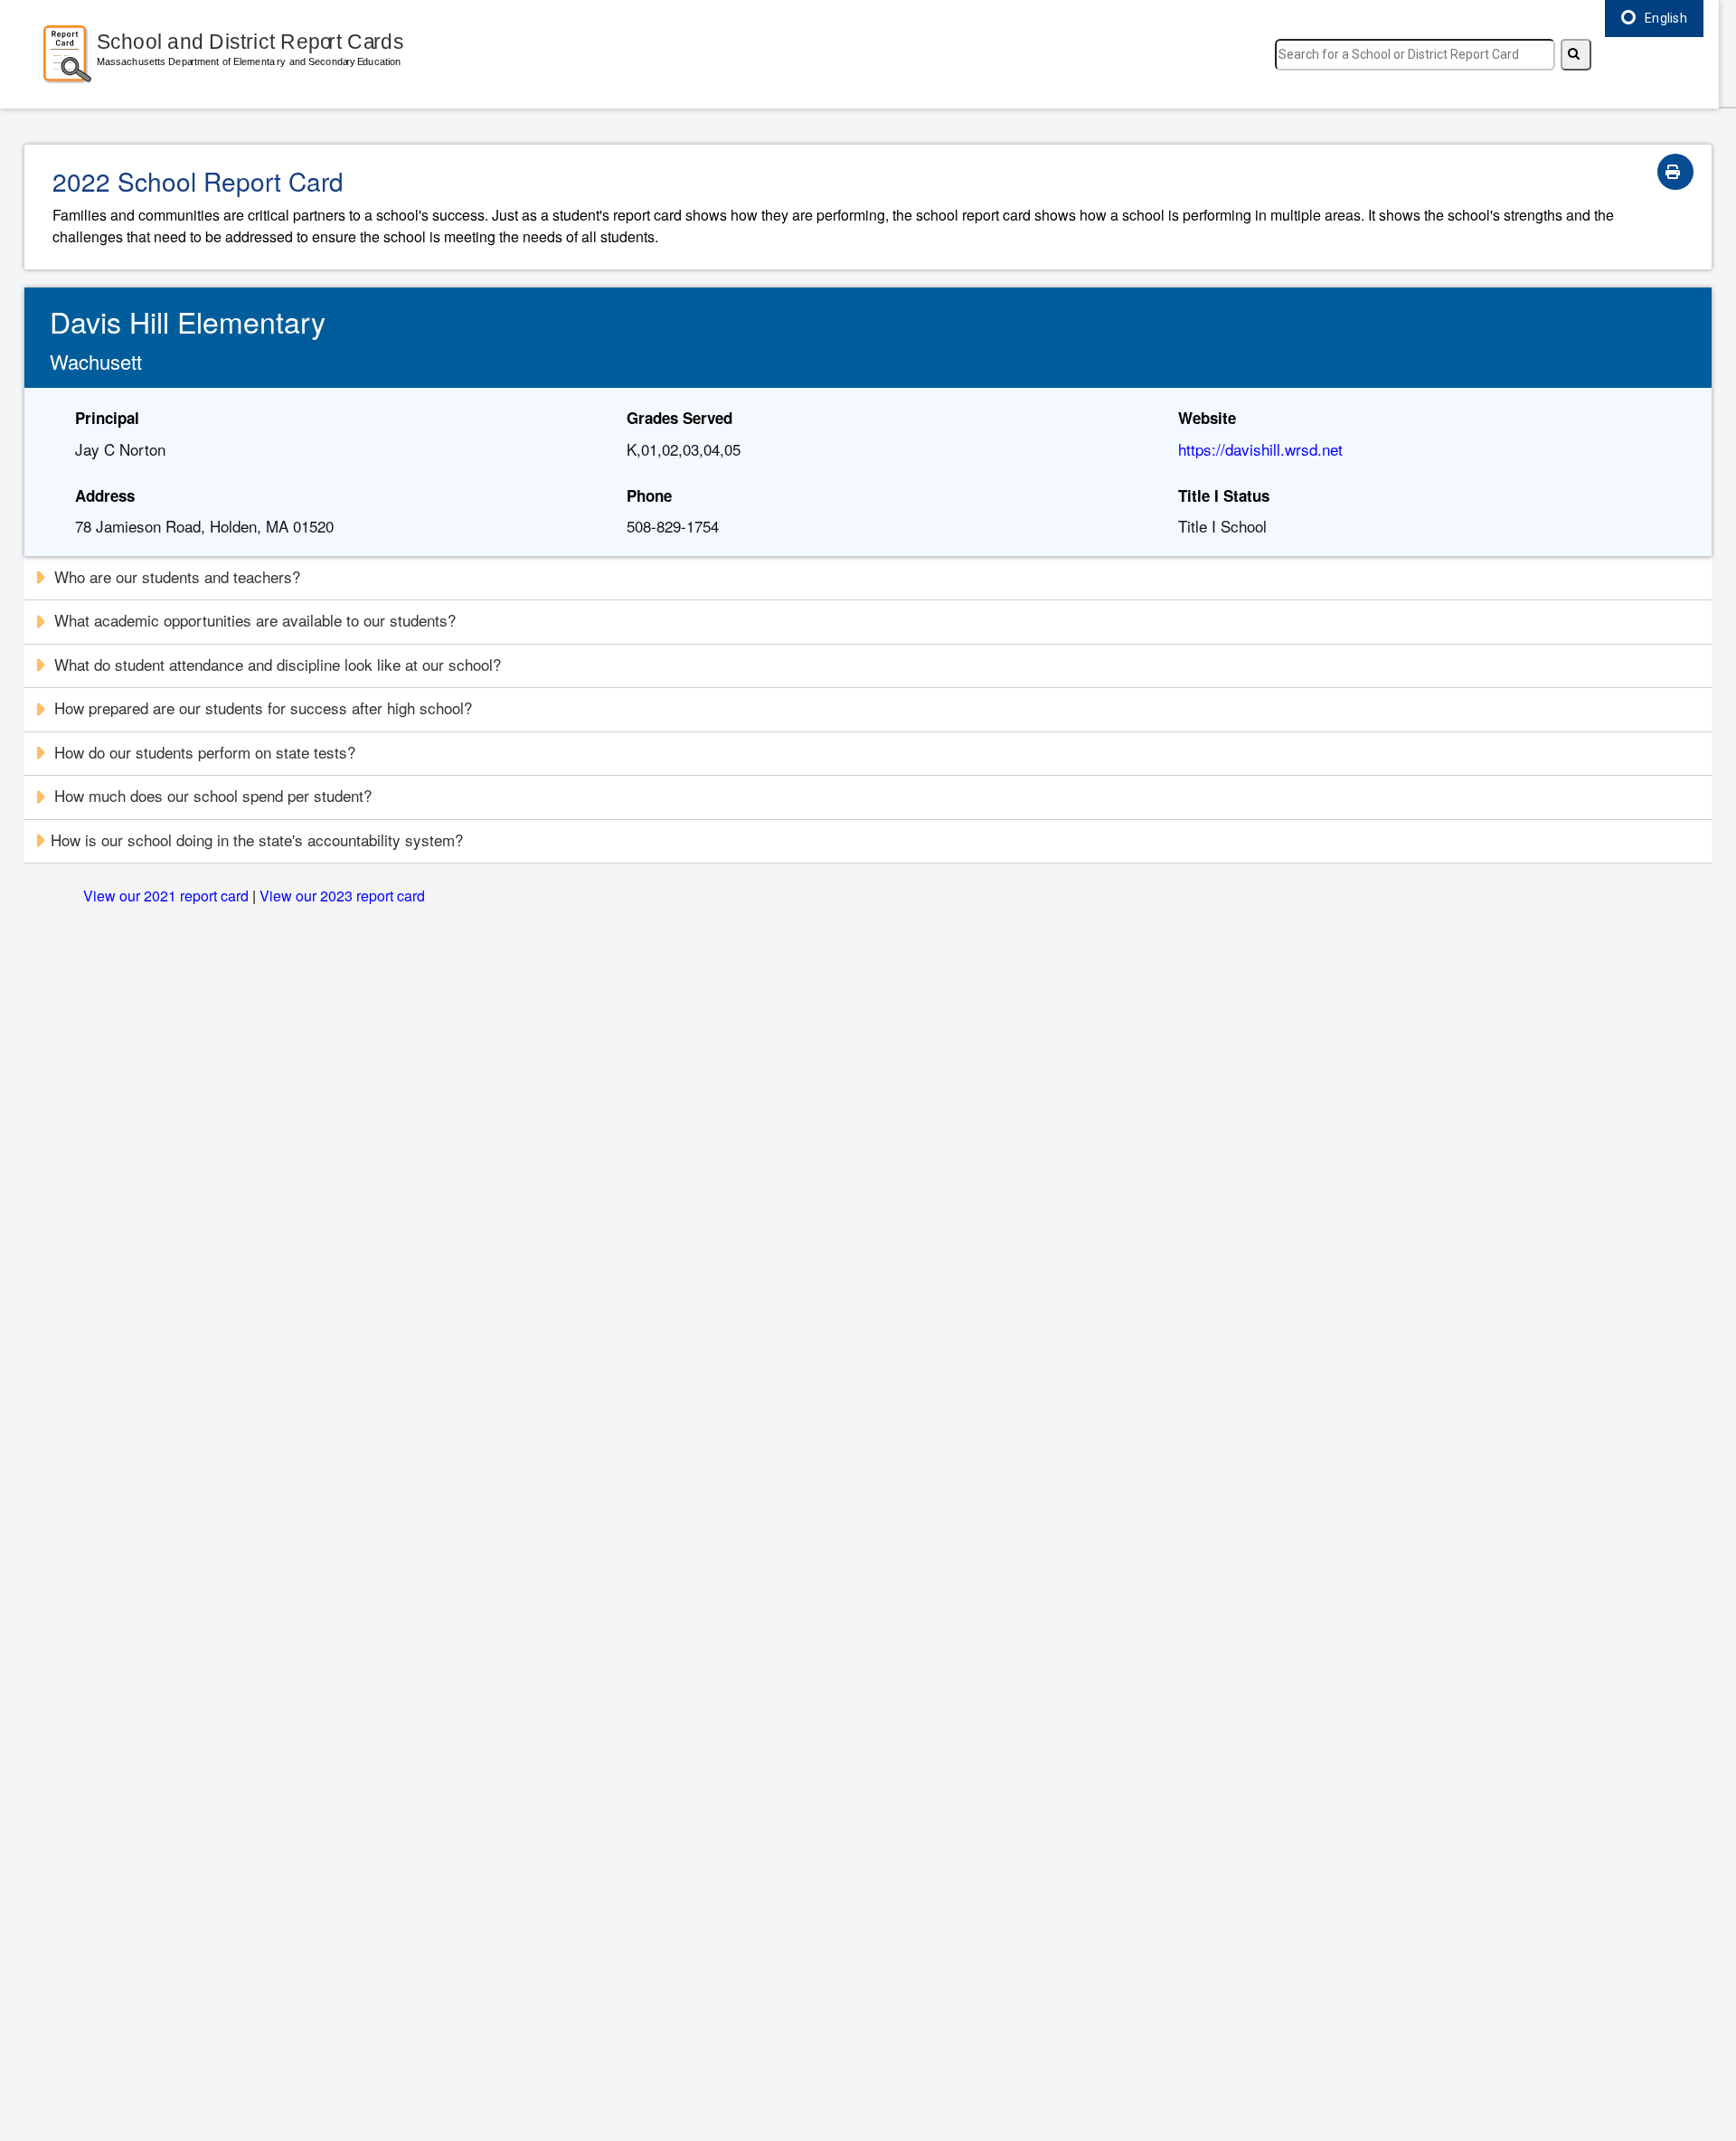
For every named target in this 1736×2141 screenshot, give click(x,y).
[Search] (1576, 55)
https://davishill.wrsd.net (1260, 449)
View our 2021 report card (166, 896)
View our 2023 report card (342, 896)
